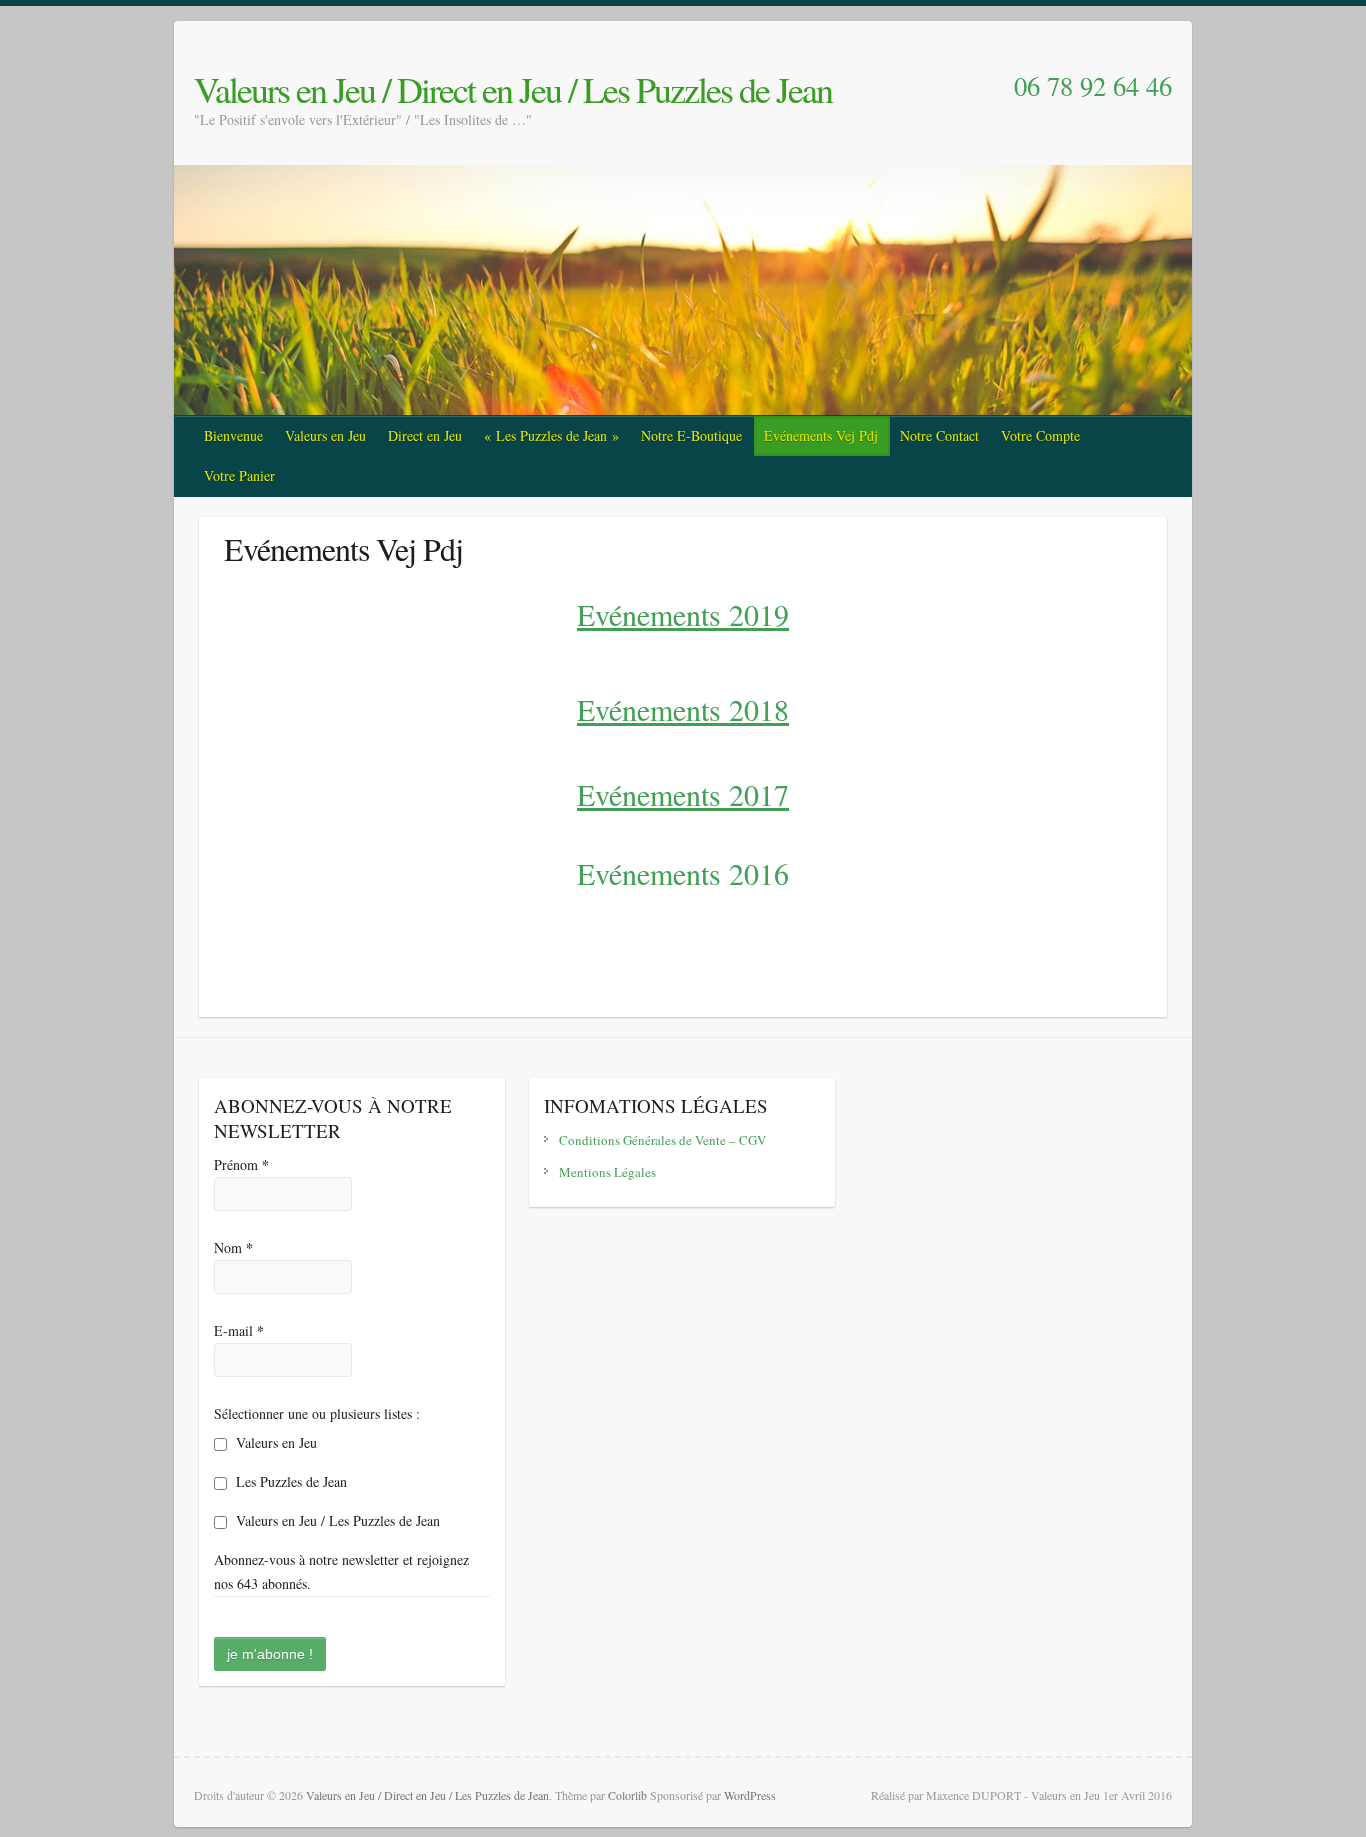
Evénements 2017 (683, 794)
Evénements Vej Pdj (821, 435)
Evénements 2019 (683, 614)
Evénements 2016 (683, 873)
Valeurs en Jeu (325, 435)
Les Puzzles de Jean (289, 1481)
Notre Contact (939, 435)
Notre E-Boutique (691, 435)
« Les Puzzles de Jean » (551, 435)
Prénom (241, 1164)
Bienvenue (233, 435)
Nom (233, 1247)
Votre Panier (239, 475)
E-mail (239, 1330)
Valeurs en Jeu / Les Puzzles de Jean (336, 1520)
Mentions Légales (607, 1172)
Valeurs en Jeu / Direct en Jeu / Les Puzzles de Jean (513, 89)
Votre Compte (1040, 435)
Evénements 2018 (683, 709)
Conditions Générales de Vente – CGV (662, 1140)
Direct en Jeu (425, 435)
